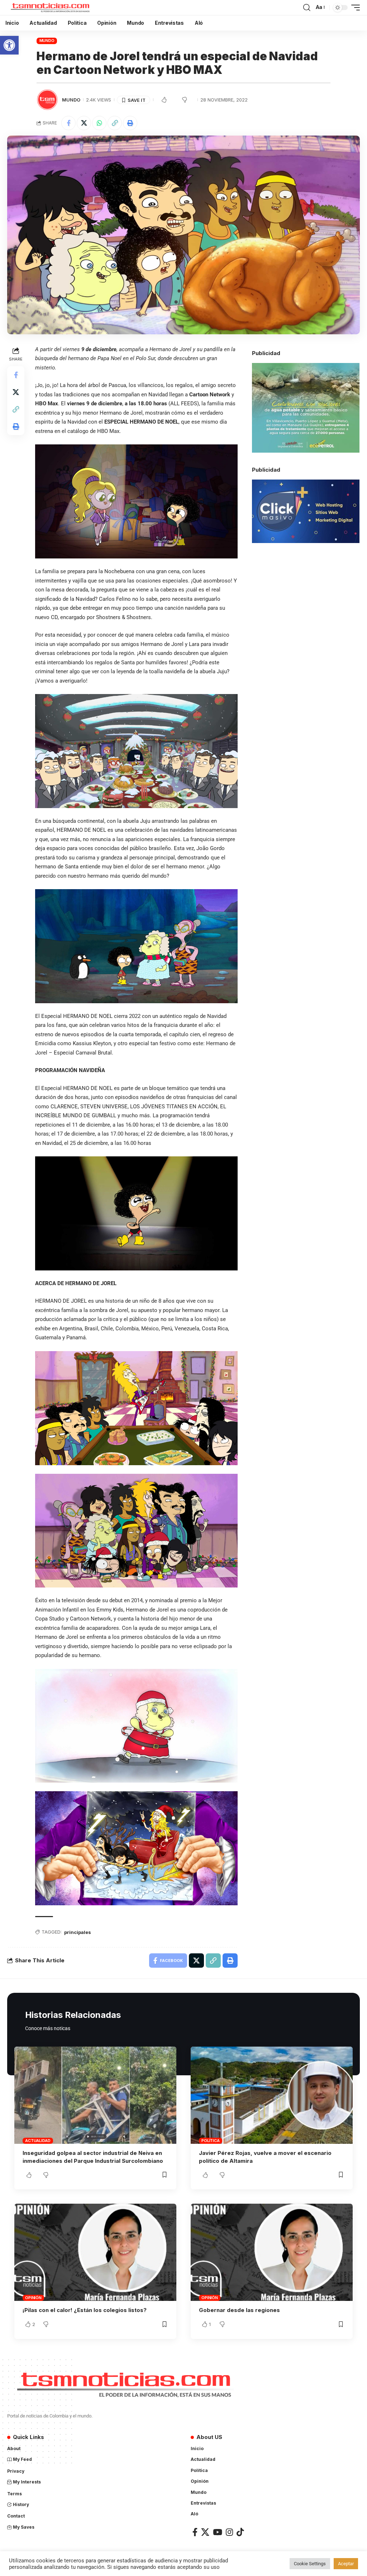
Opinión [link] (33, 2298)
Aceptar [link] (346, 2564)
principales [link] (78, 1932)
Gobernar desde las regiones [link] (239, 2310)
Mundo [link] (47, 41)
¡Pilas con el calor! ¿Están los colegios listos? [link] (85, 2310)
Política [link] (210, 2141)
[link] (9, 45)
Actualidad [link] (38, 2141)
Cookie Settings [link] (310, 2564)
